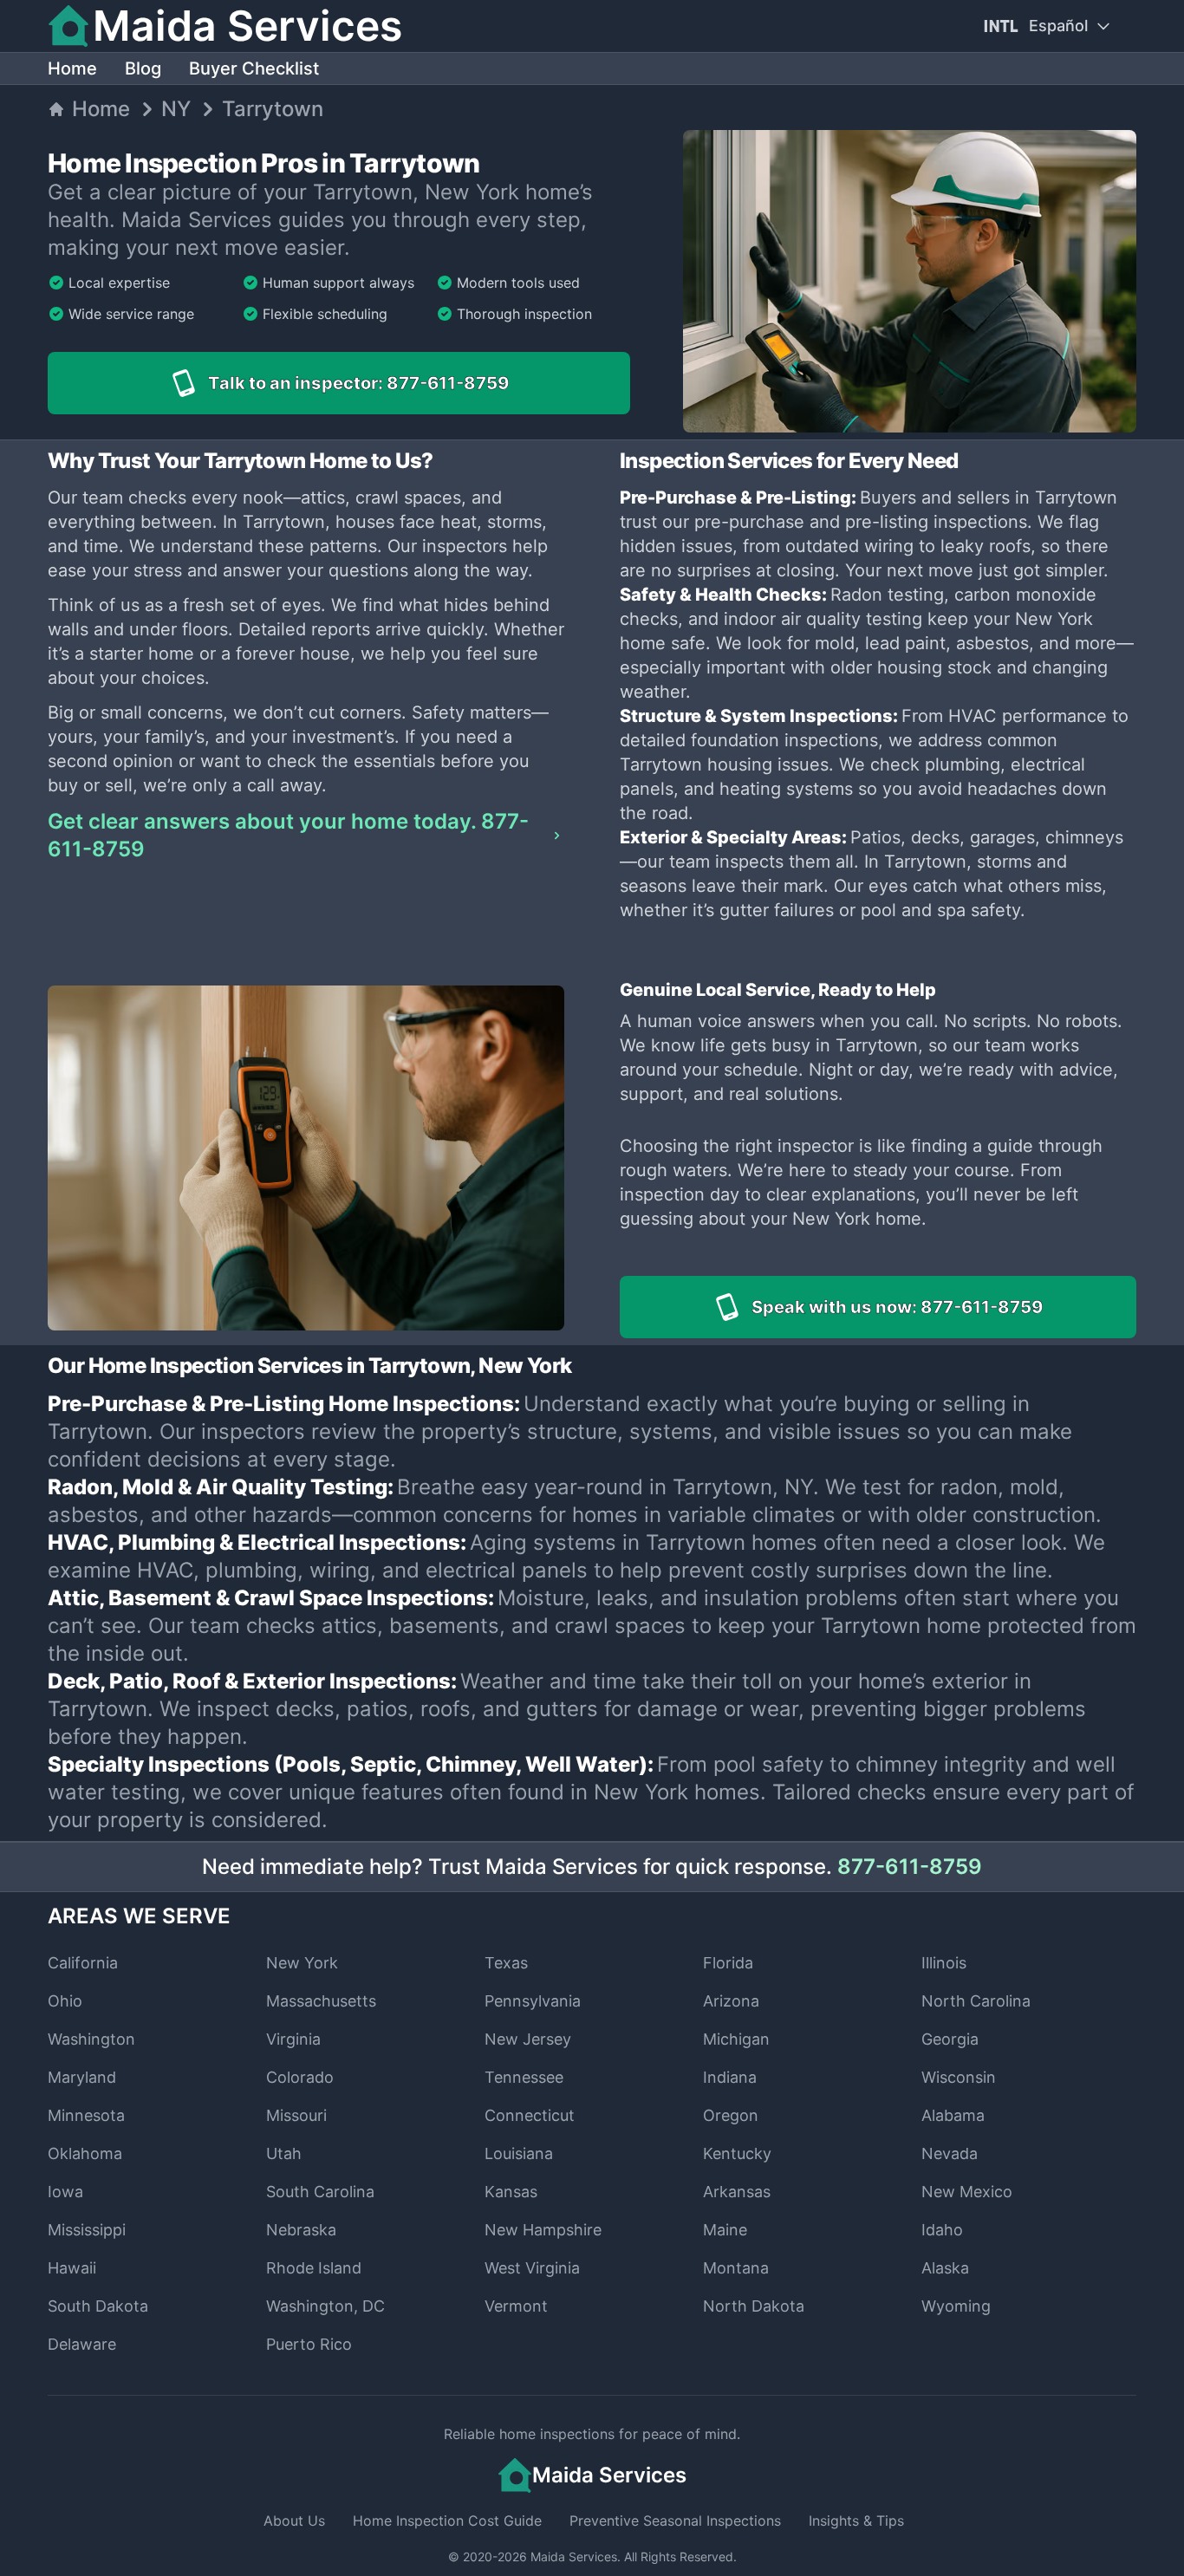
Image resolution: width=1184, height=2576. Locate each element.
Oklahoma (85, 2153)
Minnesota (86, 2115)
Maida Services (574, 2556)
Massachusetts (321, 2001)
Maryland (82, 2077)
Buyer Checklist (254, 68)
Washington (91, 2039)
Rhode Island (314, 2268)
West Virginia (532, 2268)
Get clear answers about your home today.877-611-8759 (288, 835)
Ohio (65, 2001)
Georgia (950, 2039)
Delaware (82, 2344)
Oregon (731, 2115)
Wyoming (956, 2306)
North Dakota (754, 2306)
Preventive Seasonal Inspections (675, 2521)
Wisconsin (959, 2077)
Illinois (944, 1963)
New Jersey (528, 2039)
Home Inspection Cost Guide (447, 2521)
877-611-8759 (910, 1867)
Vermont (516, 2306)
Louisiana (519, 2153)
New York (302, 1963)
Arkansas (737, 2192)
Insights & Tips (856, 2521)
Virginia (293, 2039)
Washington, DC (325, 2306)
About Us (294, 2521)
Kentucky (737, 2153)
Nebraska (301, 2230)
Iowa (65, 2192)
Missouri (296, 2115)
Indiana (730, 2077)
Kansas (511, 2192)
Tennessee (524, 2077)
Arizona (731, 2001)
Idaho (942, 2230)
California (83, 1963)
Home (72, 68)
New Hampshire (543, 2230)
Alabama (953, 2115)
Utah (284, 2153)
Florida (728, 1963)
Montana (736, 2268)
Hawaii (72, 2268)
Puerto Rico (309, 2344)
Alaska (945, 2268)
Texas (506, 1963)
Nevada (950, 2153)
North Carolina (976, 2001)
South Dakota (98, 2306)
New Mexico (967, 2192)
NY (176, 109)
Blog (143, 68)
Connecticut (530, 2115)
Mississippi (87, 2230)
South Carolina (320, 2192)
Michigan (736, 2039)
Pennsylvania (533, 2001)
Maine (725, 2230)
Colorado (300, 2077)
